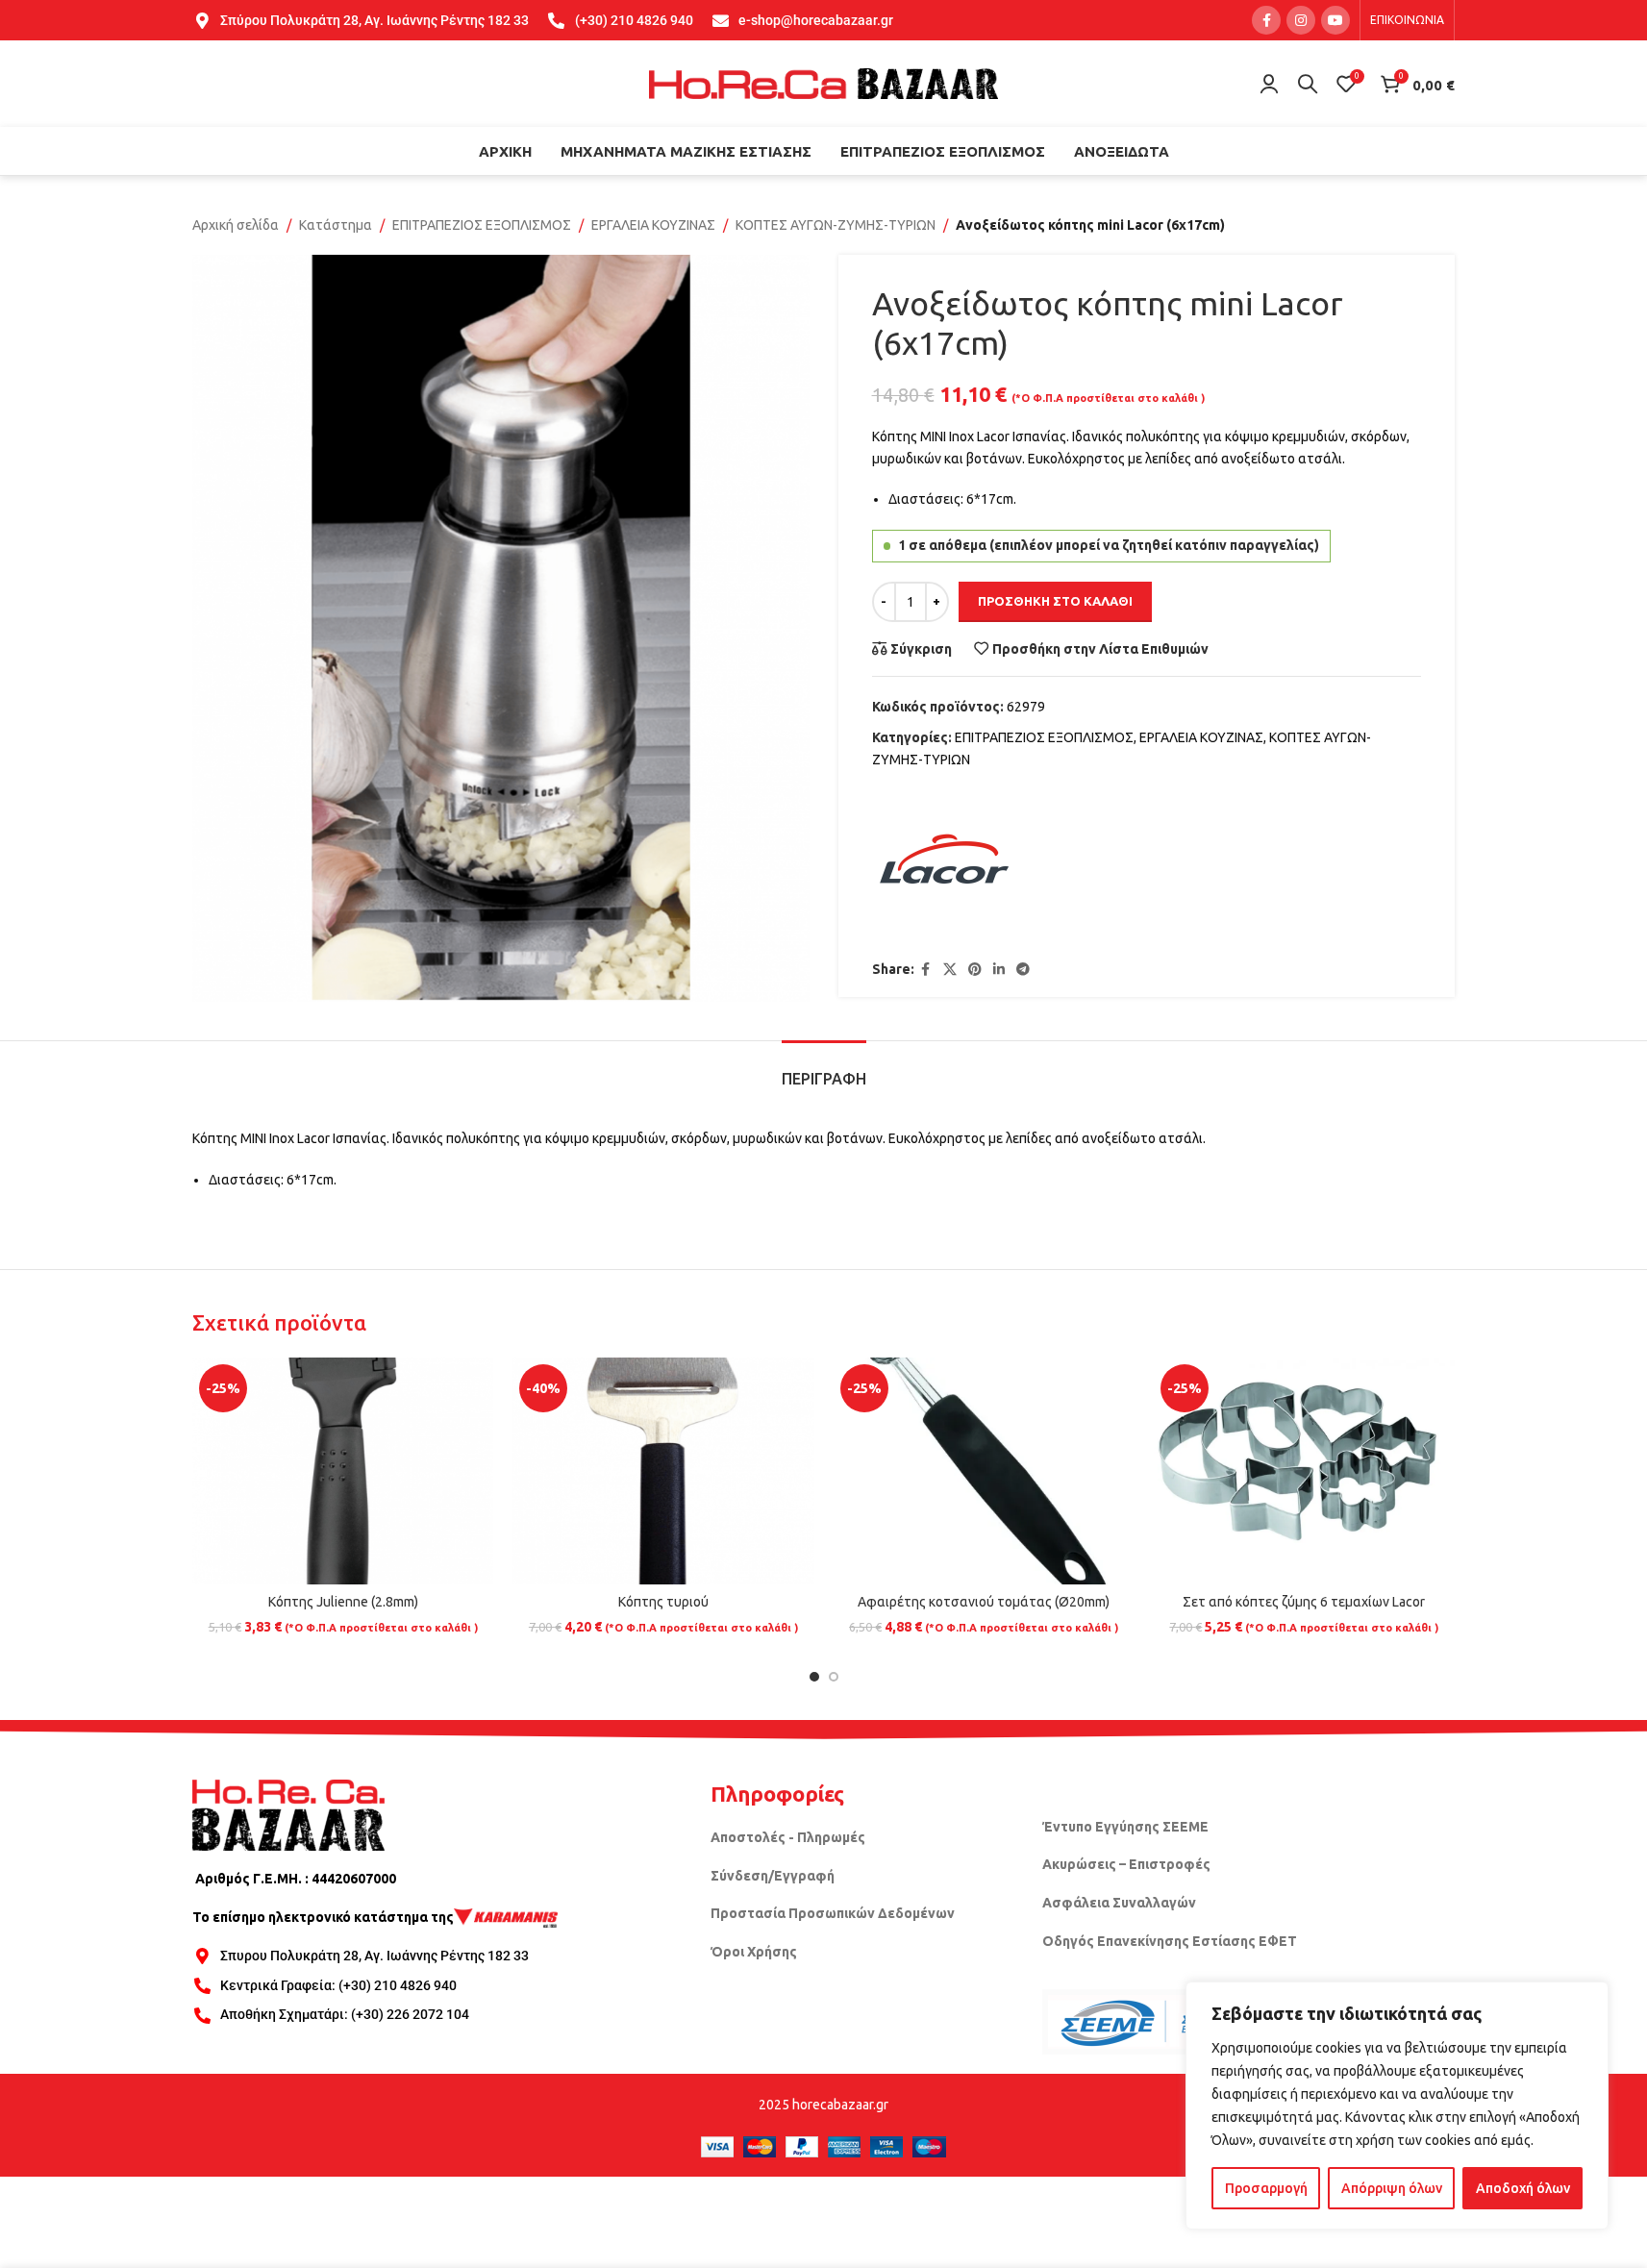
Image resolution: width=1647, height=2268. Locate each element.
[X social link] (950, 970)
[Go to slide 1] (814, 1677)
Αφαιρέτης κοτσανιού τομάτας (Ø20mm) (984, 1602)
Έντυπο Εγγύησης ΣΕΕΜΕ (1125, 1827)
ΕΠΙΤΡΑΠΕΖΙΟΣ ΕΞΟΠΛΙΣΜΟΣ (482, 225)
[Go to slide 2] (834, 1677)
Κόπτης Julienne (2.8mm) (343, 1602)
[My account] (1269, 84)
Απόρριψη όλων (1392, 2188)
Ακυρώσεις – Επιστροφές (1126, 1864)
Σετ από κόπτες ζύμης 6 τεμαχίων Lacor (1304, 1602)
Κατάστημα (336, 225)
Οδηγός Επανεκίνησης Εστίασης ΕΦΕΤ (1170, 1941)
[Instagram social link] (1301, 20)
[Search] (1308, 84)
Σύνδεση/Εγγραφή (773, 1876)
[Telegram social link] (1023, 970)
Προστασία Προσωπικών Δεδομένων (833, 1913)
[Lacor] (944, 865)
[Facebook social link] (1266, 20)
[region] (1397, 2106)
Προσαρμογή (1266, 2188)
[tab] (824, 1070)
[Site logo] (824, 83)
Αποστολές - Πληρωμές (788, 1837)
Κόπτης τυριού (663, 1602)
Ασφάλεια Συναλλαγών (1119, 1903)
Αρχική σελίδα (236, 225)
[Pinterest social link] (975, 970)
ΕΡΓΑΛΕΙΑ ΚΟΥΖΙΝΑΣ (653, 225)
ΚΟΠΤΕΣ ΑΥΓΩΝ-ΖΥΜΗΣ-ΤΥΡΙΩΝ (836, 225)
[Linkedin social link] (999, 970)
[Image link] (288, 1814)
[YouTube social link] (1335, 20)
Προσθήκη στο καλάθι (1055, 601)
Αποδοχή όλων (1523, 2188)
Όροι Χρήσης (754, 1952)
